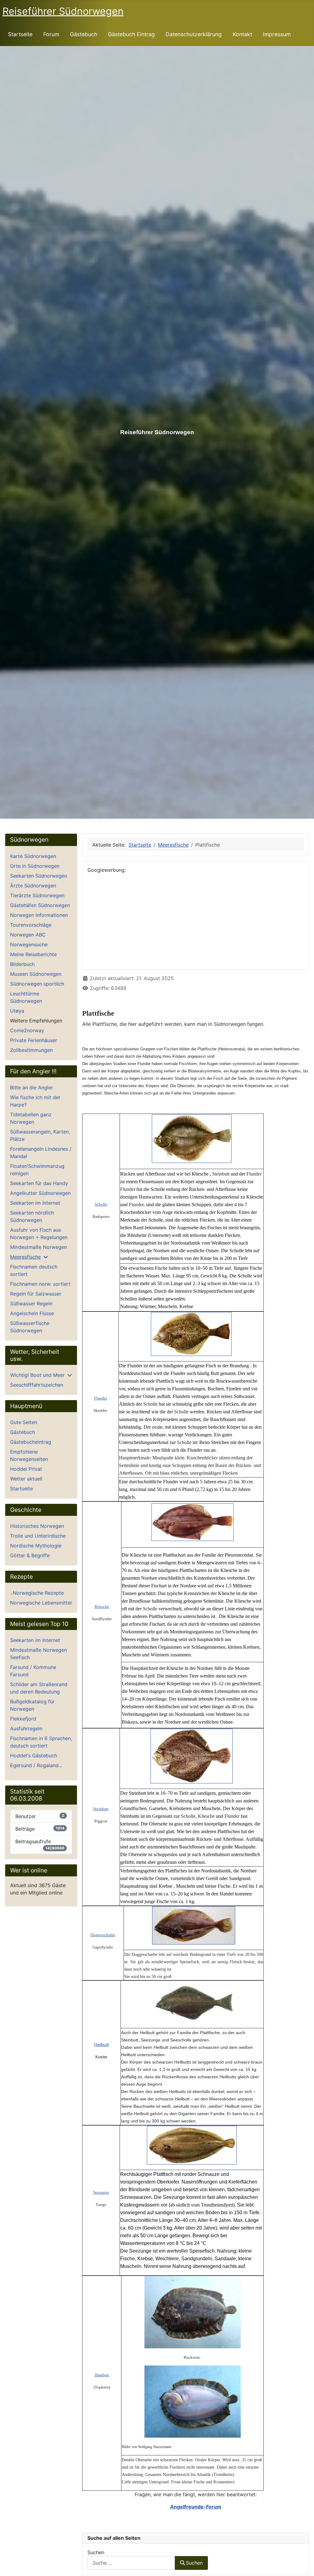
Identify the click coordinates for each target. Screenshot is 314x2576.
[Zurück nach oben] (303, 2565)
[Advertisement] (196, 921)
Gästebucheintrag (31, 1442)
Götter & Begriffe (30, 1555)
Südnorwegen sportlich (37, 984)
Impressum (277, 34)
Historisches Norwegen (37, 1526)
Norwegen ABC (28, 935)
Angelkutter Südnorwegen (40, 1193)
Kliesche (102, 1607)
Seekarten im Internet (35, 1203)
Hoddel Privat (26, 1469)
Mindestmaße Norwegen (38, 1247)
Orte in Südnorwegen (35, 866)
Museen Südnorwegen (36, 974)
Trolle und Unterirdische (38, 1536)
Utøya (17, 1011)
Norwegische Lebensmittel (41, 1603)
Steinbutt (101, 1809)
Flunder (101, 1398)
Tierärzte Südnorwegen (37, 895)
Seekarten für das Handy (39, 1183)
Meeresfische (25, 1257)
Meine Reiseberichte (33, 954)
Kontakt (242, 34)
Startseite (20, 34)
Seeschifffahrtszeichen (37, 1385)
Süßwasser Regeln (31, 1303)
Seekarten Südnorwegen (39, 876)
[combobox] (131, 2563)
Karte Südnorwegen (33, 856)
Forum (51, 34)
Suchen (96, 2552)
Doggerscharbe (103, 1935)
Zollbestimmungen (31, 1050)
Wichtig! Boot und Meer (37, 1375)
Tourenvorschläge (31, 925)
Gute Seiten (24, 1422)
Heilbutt (101, 2045)
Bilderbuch (22, 964)
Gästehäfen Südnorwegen (40, 905)
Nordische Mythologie (36, 1546)
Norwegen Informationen (39, 915)
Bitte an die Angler (32, 1087)
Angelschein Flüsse (32, 1313)
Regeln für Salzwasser (36, 1294)
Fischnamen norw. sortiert (40, 1284)
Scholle (101, 1204)
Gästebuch (84, 34)
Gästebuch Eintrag (131, 34)
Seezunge (101, 2192)
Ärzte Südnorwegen (33, 886)
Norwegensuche (29, 944)
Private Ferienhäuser (34, 1040)
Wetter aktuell (26, 1479)
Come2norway (27, 1030)
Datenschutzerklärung (194, 34)
